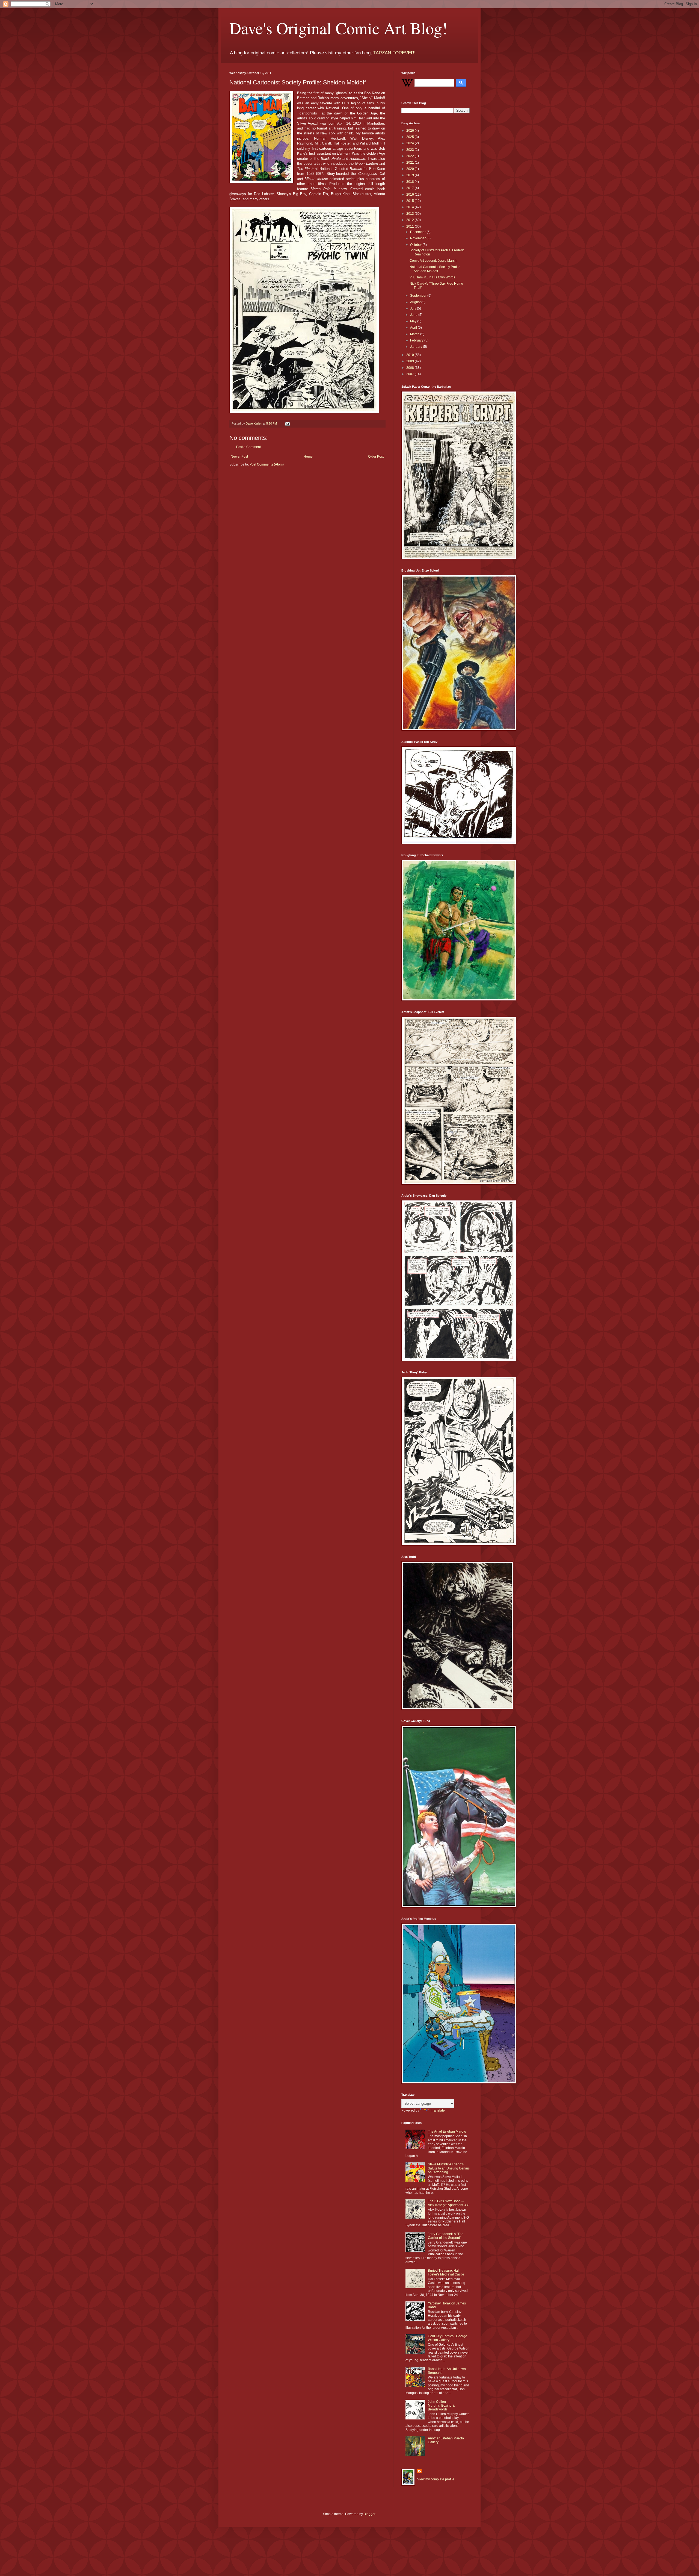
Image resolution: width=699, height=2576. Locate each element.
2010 (411, 355)
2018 (411, 182)
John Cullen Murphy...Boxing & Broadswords (441, 2406)
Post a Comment (248, 447)
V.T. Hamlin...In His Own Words (432, 277)
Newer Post (239, 457)
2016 (411, 195)
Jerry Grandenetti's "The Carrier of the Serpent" (446, 2236)
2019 (411, 175)
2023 (411, 150)
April (414, 328)
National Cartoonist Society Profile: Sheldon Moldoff (435, 269)
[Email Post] (287, 423)
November (418, 238)
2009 (411, 361)
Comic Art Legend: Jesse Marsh (433, 261)
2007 (411, 374)
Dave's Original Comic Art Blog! (338, 28)
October (416, 245)
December (418, 232)
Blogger (369, 2514)
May (414, 321)
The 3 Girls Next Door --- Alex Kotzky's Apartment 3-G (449, 2203)
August (416, 302)
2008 (411, 368)
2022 (411, 156)
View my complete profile (436, 2479)
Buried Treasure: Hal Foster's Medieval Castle (446, 2272)
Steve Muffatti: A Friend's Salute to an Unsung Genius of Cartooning (449, 2168)
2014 (411, 207)
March (415, 334)
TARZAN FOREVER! (394, 53)
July (414, 308)
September (419, 296)
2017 (411, 188)
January (417, 347)
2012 (411, 220)
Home (308, 457)
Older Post (376, 457)
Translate (438, 2110)
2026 (411, 131)
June (414, 315)
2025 (411, 137)
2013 (411, 214)
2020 (411, 169)
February (417, 340)
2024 (411, 143)
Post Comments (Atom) (267, 464)
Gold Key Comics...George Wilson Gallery (448, 2338)
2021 (411, 163)
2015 (411, 201)
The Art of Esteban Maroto (447, 2132)
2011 (411, 226)
